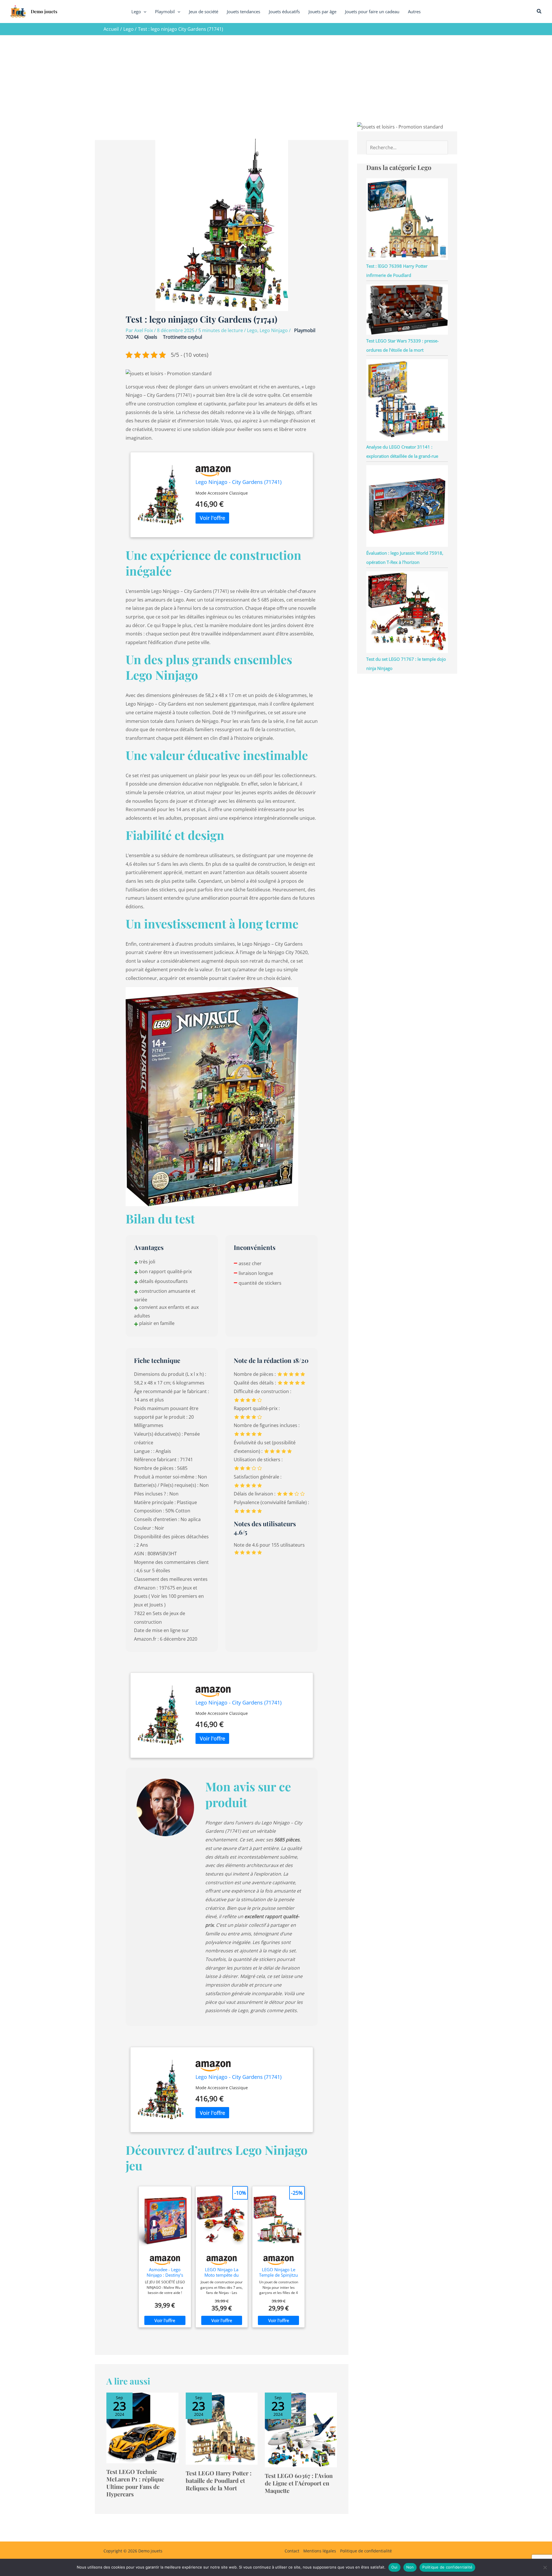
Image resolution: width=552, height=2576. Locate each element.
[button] (144, 12)
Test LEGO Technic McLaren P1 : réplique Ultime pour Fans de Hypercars (135, 2483)
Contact (292, 2551)
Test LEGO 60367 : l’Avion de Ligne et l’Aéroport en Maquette (299, 2483)
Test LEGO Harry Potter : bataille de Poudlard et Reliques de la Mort (219, 2480)
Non (410, 2567)
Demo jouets (44, 11)
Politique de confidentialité (366, 2551)
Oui (394, 2567)
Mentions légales (320, 2551)
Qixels (151, 337)
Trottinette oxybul (183, 337)
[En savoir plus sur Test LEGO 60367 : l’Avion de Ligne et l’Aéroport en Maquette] (301, 2429)
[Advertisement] (276, 78)
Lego (252, 330)
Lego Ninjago (274, 330)
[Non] (545, 2567)
